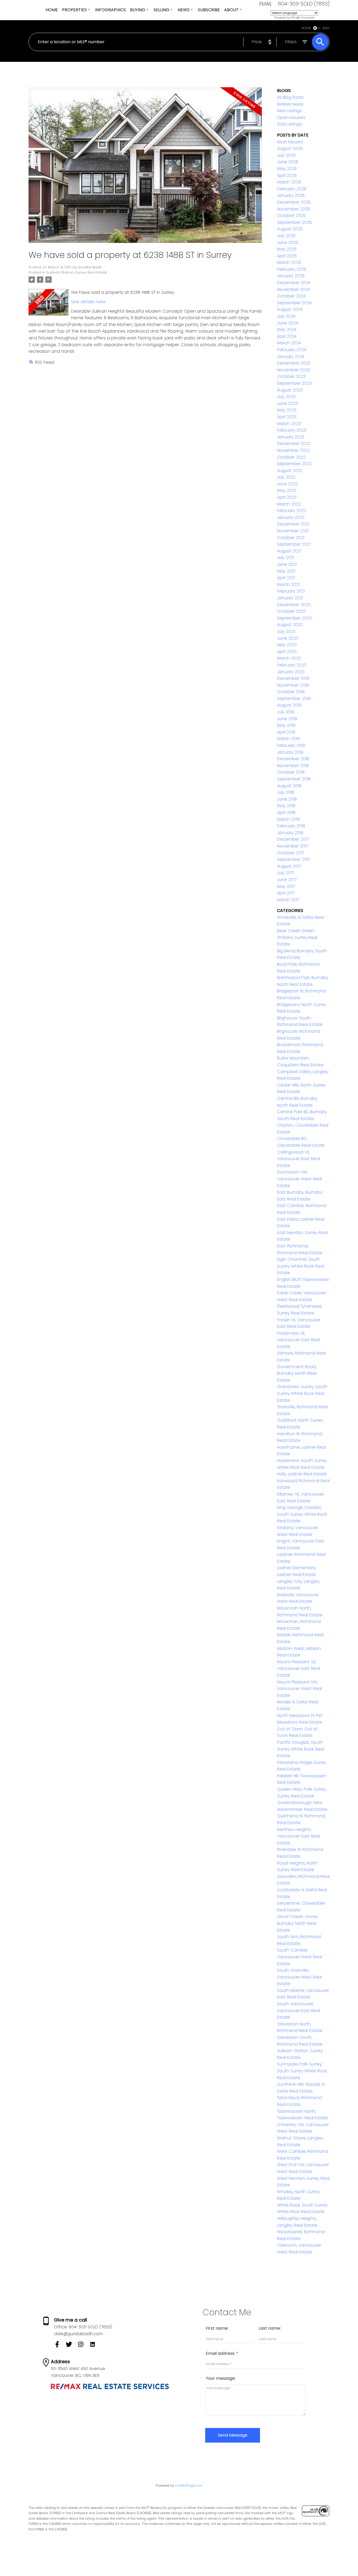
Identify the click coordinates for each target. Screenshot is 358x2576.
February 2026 (292, 189)
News (184, 10)
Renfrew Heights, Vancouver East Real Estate (299, 1836)
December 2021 (293, 524)
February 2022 (292, 511)
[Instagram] (83, 2346)
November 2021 (293, 531)
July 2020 (286, 631)
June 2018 (287, 799)
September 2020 (294, 618)
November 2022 (293, 450)
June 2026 (288, 162)
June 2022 (288, 484)
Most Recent (290, 142)
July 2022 (286, 477)
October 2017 (291, 853)
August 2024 (290, 309)
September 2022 (294, 464)
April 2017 (286, 893)
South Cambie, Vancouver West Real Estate (299, 1957)
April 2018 (286, 813)
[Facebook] (60, 2346)
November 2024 (293, 289)
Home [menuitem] (52, 10)
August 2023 (290, 390)
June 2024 (288, 323)
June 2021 (287, 564)
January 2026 (291, 195)
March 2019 (288, 739)
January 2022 (291, 517)
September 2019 (294, 699)
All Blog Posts (290, 97)
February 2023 (292, 430)
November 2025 (294, 209)
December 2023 (294, 363)
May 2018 (286, 806)
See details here (88, 302)
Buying (138, 10)
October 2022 (291, 457)
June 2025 (288, 243)
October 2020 (291, 611)
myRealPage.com (189, 2485)
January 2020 (291, 672)
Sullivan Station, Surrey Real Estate (77, 272)
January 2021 (290, 598)
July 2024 (286, 316)
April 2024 (287, 336)
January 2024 (291, 357)
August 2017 (289, 866)
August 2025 (290, 229)
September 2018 (294, 779)
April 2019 (286, 732)
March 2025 (289, 262)
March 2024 (289, 343)
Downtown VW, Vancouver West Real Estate (299, 1179)
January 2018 (290, 833)
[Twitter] (72, 2346)
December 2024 (294, 283)
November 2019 (293, 685)
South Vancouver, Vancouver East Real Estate (299, 2010)
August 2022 (290, 471)
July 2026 (286, 155)
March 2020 (289, 658)
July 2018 (286, 792)
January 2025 (291, 276)
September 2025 (294, 222)
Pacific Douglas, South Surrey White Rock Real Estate (300, 1749)
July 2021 (286, 558)
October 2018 (291, 772)
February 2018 (291, 826)
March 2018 (288, 819)
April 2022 (287, 497)
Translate (308, 18)
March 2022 (289, 504)
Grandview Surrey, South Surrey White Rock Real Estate (302, 1393)
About (231, 10)
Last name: (270, 2328)
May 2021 (286, 571)
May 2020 (287, 645)
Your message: (221, 2378)
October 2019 (291, 692)
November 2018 (293, 766)
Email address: (221, 2353)
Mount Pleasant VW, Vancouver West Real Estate (299, 1689)
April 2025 (287, 256)
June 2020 (288, 638)
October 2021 (291, 538)
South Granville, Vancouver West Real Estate (299, 1977)
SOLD (326, 28)
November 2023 (293, 370)
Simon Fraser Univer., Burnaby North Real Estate (298, 1923)
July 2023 (286, 397)
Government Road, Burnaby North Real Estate (297, 1373)
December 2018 (293, 759)
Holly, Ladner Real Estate (302, 1474)
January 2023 (291, 437)
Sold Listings (289, 124)
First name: (217, 2328)
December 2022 (294, 444)
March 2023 (289, 424)
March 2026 (289, 182)
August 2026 (290, 148)
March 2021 (288, 585)
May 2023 (287, 410)
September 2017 (294, 859)
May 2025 (287, 249)
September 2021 (294, 544)
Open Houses (291, 118)
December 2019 (293, 678)
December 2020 (294, 605)
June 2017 (287, 880)
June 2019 (287, 719)
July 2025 (286, 236)
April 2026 (287, 175)
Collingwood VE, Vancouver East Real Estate (299, 1159)
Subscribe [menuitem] (209, 10)
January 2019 (290, 752)
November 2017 (293, 846)
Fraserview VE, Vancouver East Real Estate (299, 1340)
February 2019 (291, 745)
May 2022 (287, 490)
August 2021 (289, 551)
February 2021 (291, 591)
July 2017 (285, 873)
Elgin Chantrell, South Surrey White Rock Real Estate (300, 1266)
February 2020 (292, 665)
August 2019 (289, 705)
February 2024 (292, 350)
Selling (161, 10)
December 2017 (293, 839)
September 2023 (294, 383)
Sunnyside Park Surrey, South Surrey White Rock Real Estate (302, 2071)
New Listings (289, 111)
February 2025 (292, 269)
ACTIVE (306, 28)
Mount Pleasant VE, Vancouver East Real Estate (299, 1669)
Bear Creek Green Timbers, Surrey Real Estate (297, 937)
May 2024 (287, 330)
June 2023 (288, 403)
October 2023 (291, 376)
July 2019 (286, 712)
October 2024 (291, 296)
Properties (74, 10)
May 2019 (286, 725)
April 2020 (287, 652)
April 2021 (286, 578)
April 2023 (287, 417)
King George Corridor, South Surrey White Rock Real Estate (302, 1514)
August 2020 (290, 625)
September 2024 (294, 303)
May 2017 (286, 886)
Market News (290, 104)
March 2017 (288, 900)
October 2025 (291, 216)
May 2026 (287, 169)
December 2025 (294, 202)
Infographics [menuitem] (110, 10)
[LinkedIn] (95, 2346)
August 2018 (289, 786)
